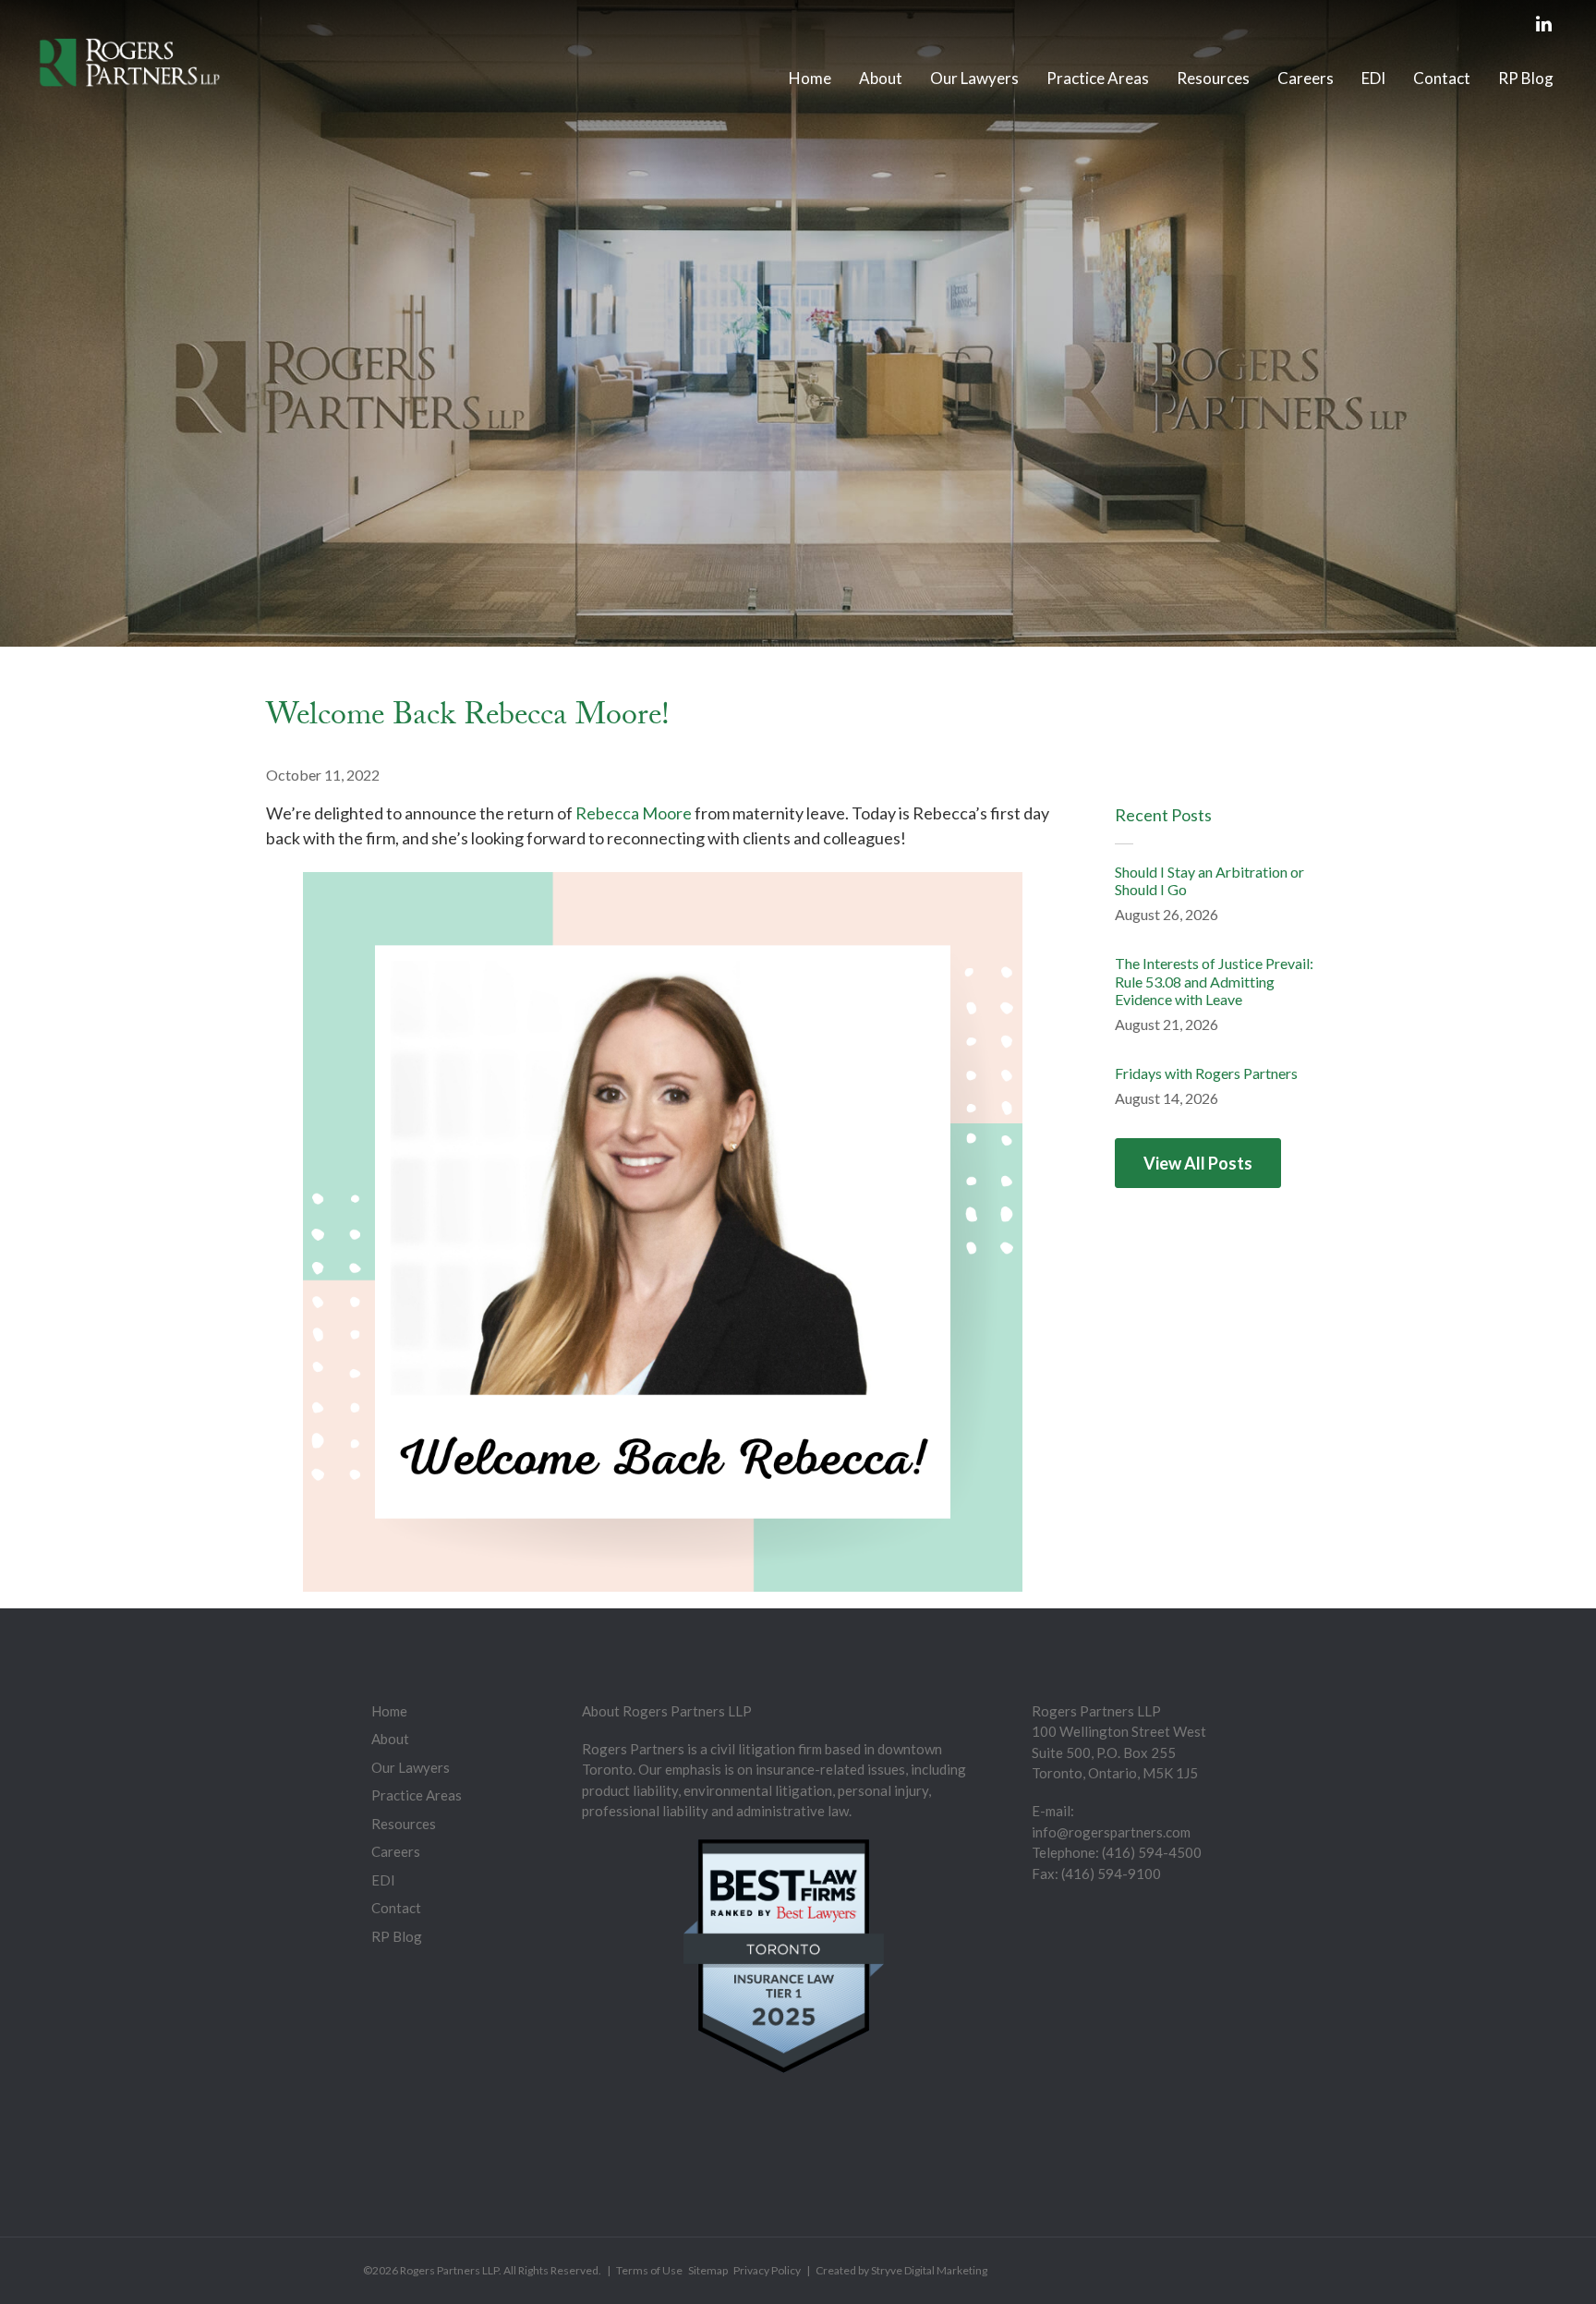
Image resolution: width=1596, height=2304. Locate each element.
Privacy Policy (767, 2270)
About (881, 78)
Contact (1442, 78)
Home (810, 78)
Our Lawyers (974, 78)
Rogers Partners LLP (449, 2270)
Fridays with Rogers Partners (1206, 1073)
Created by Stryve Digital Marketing (901, 2270)
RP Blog (1526, 78)
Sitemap (708, 2270)
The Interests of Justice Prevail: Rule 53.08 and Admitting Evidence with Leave (1214, 981)
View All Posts (1198, 1163)
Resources (1213, 78)
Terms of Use (649, 2270)
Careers (1306, 78)
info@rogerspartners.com (1111, 1832)
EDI (1373, 78)
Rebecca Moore (634, 813)
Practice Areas (1098, 78)
